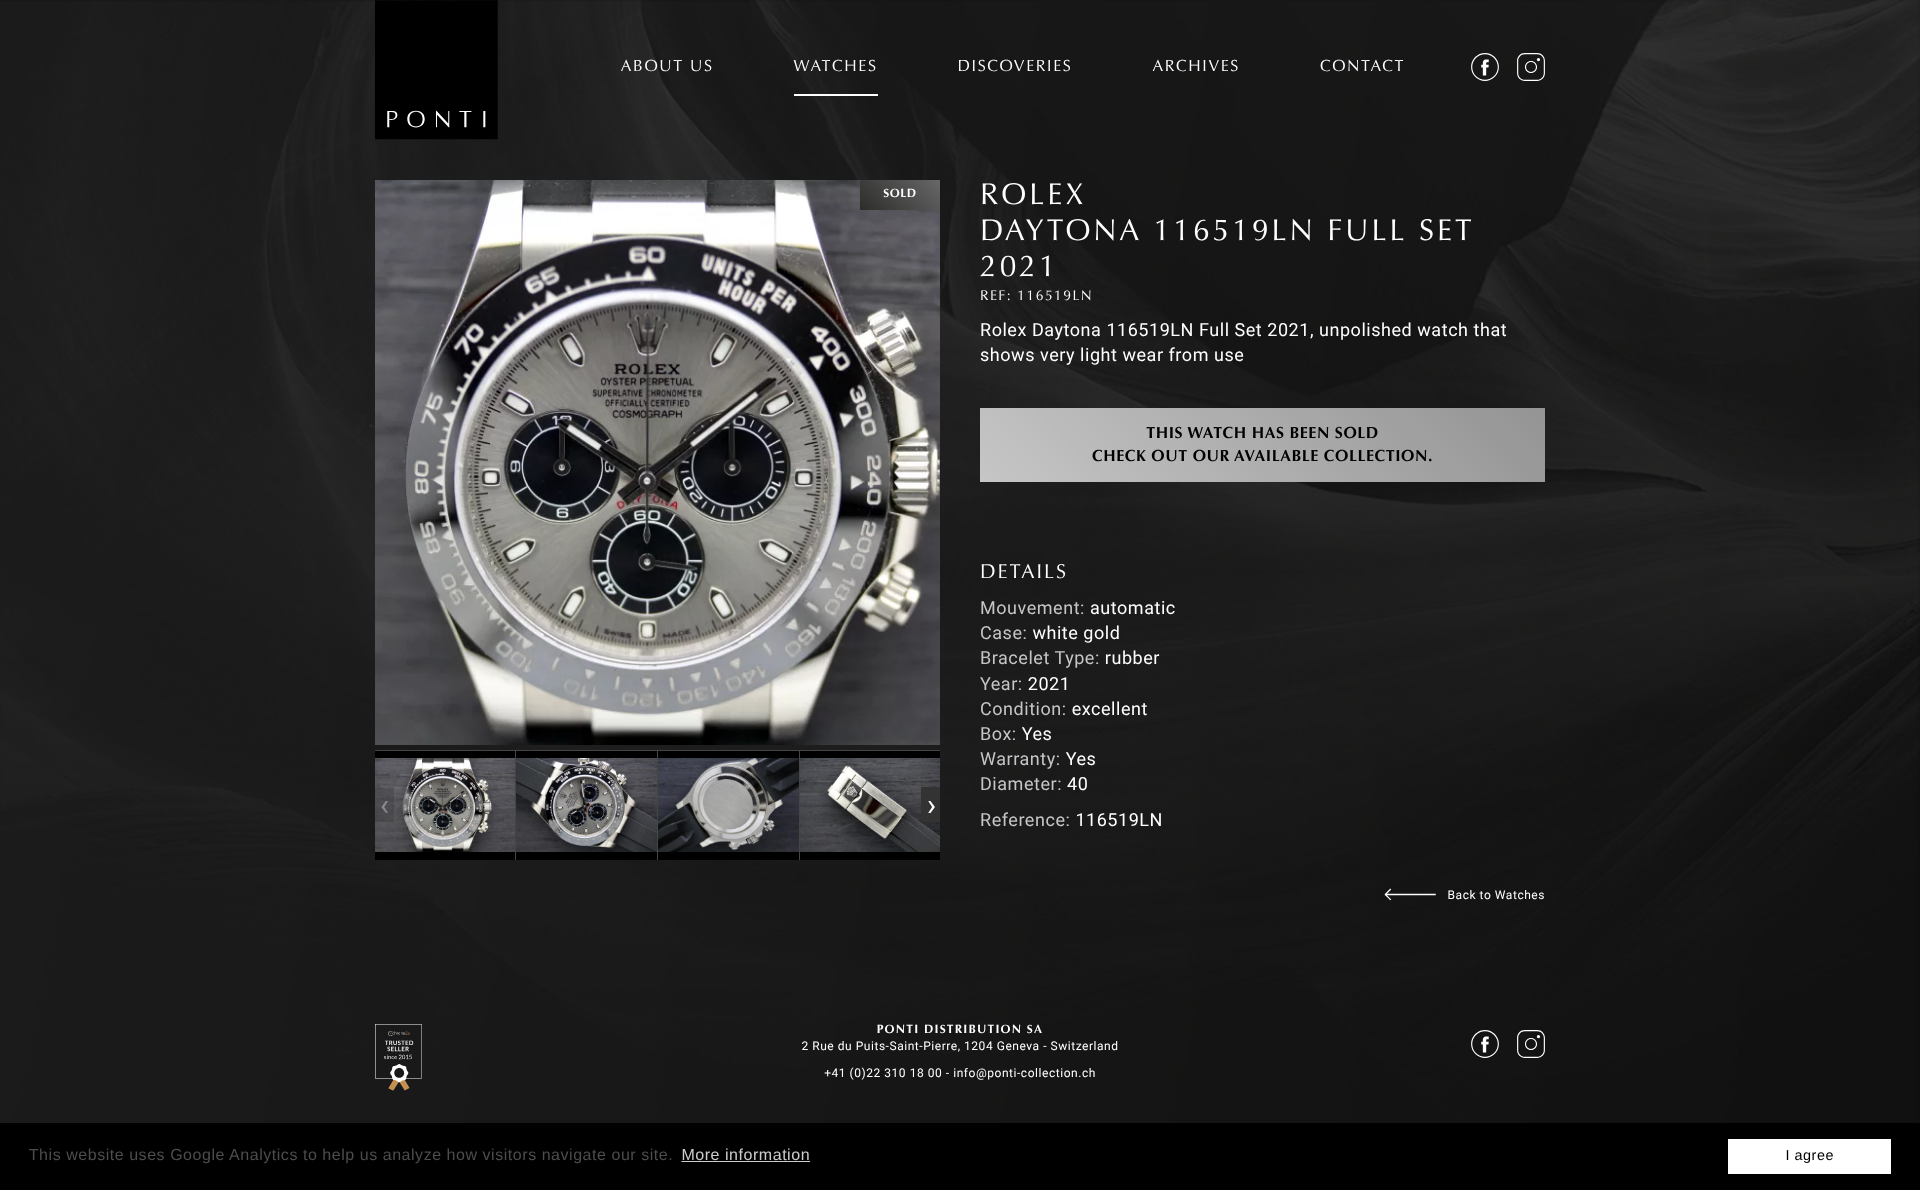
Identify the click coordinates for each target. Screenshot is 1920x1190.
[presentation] (384, 805)
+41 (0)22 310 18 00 (883, 1073)
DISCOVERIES (1015, 68)
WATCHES (836, 68)
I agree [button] (1809, 1156)
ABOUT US (667, 68)
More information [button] (745, 1155)
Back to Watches (1496, 895)
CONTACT (1362, 68)
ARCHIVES (1196, 68)
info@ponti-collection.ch (1024, 1073)
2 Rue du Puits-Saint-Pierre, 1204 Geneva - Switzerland (959, 1046)
